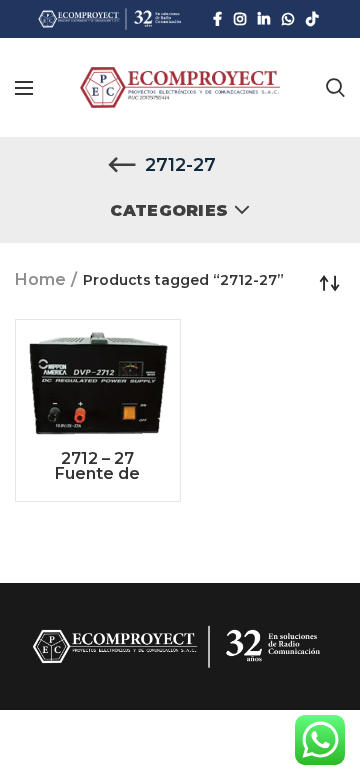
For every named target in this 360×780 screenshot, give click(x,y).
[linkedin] (264, 19)
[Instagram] (240, 19)
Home (40, 279)
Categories (169, 210)
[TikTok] (312, 19)
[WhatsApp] (288, 19)
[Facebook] (217, 19)
